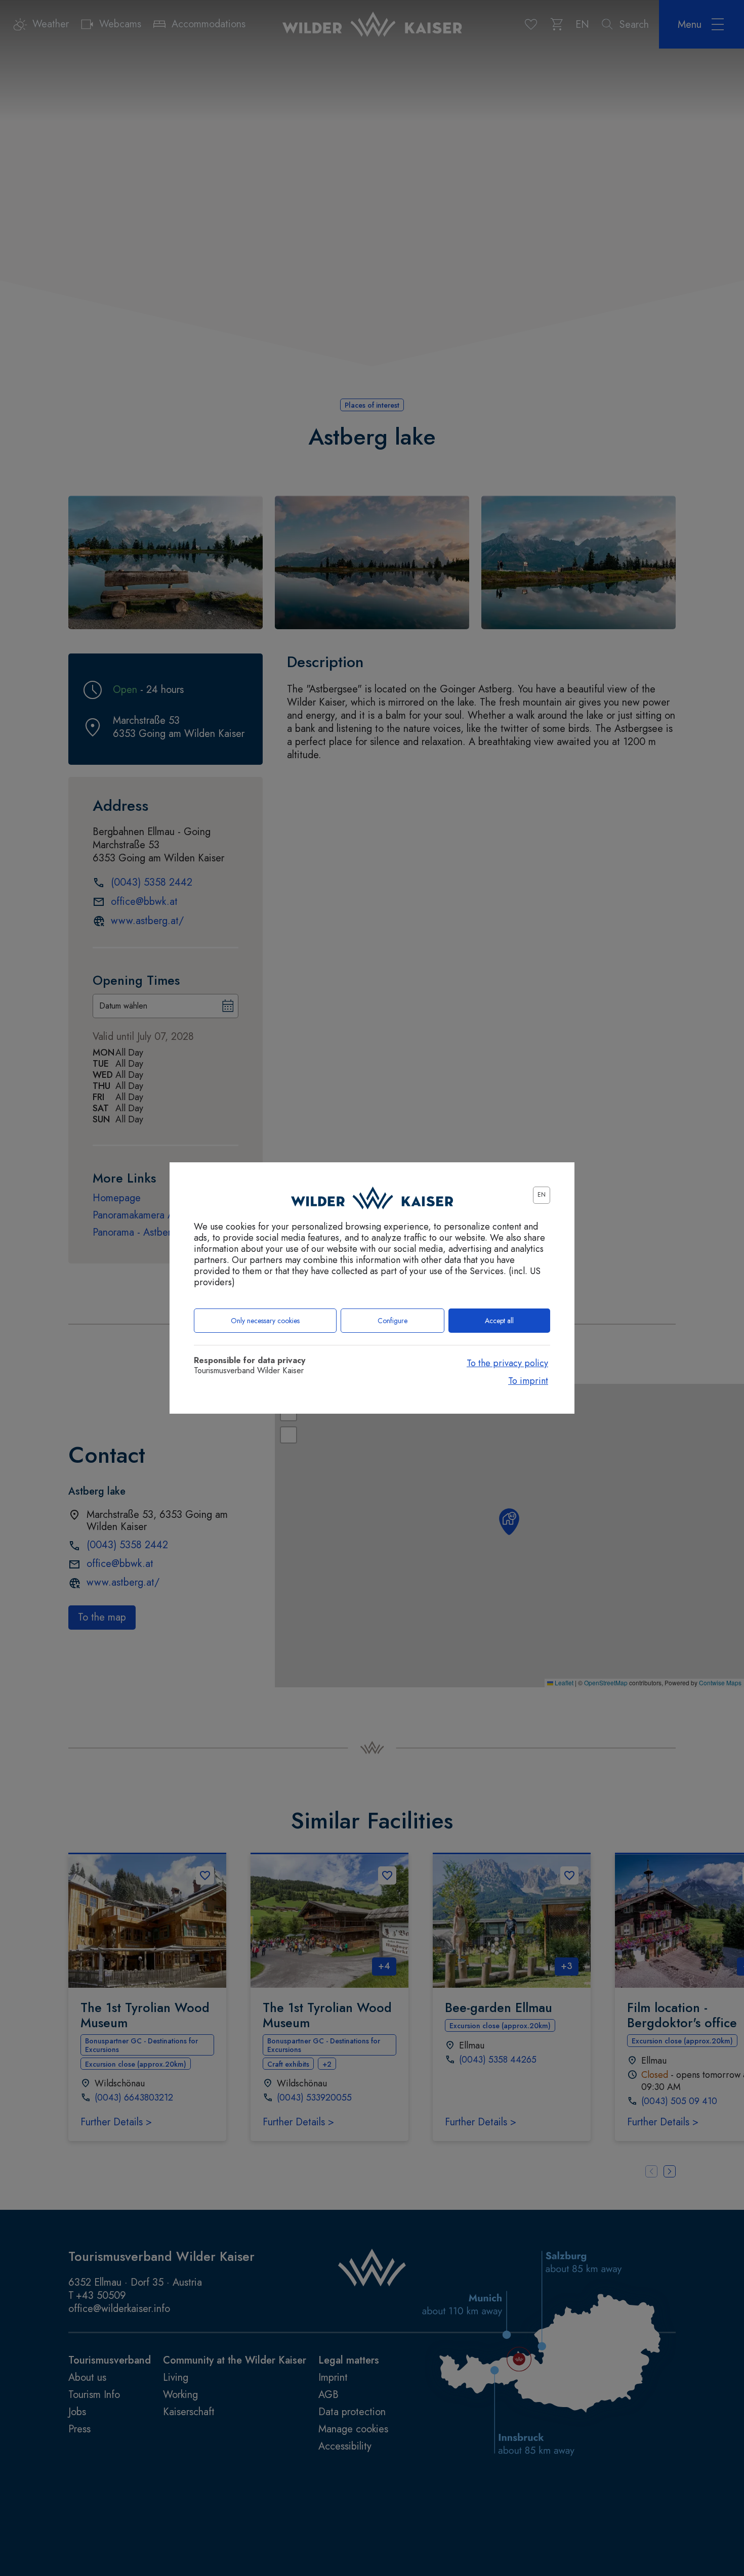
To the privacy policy (507, 1363)
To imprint (528, 1381)
